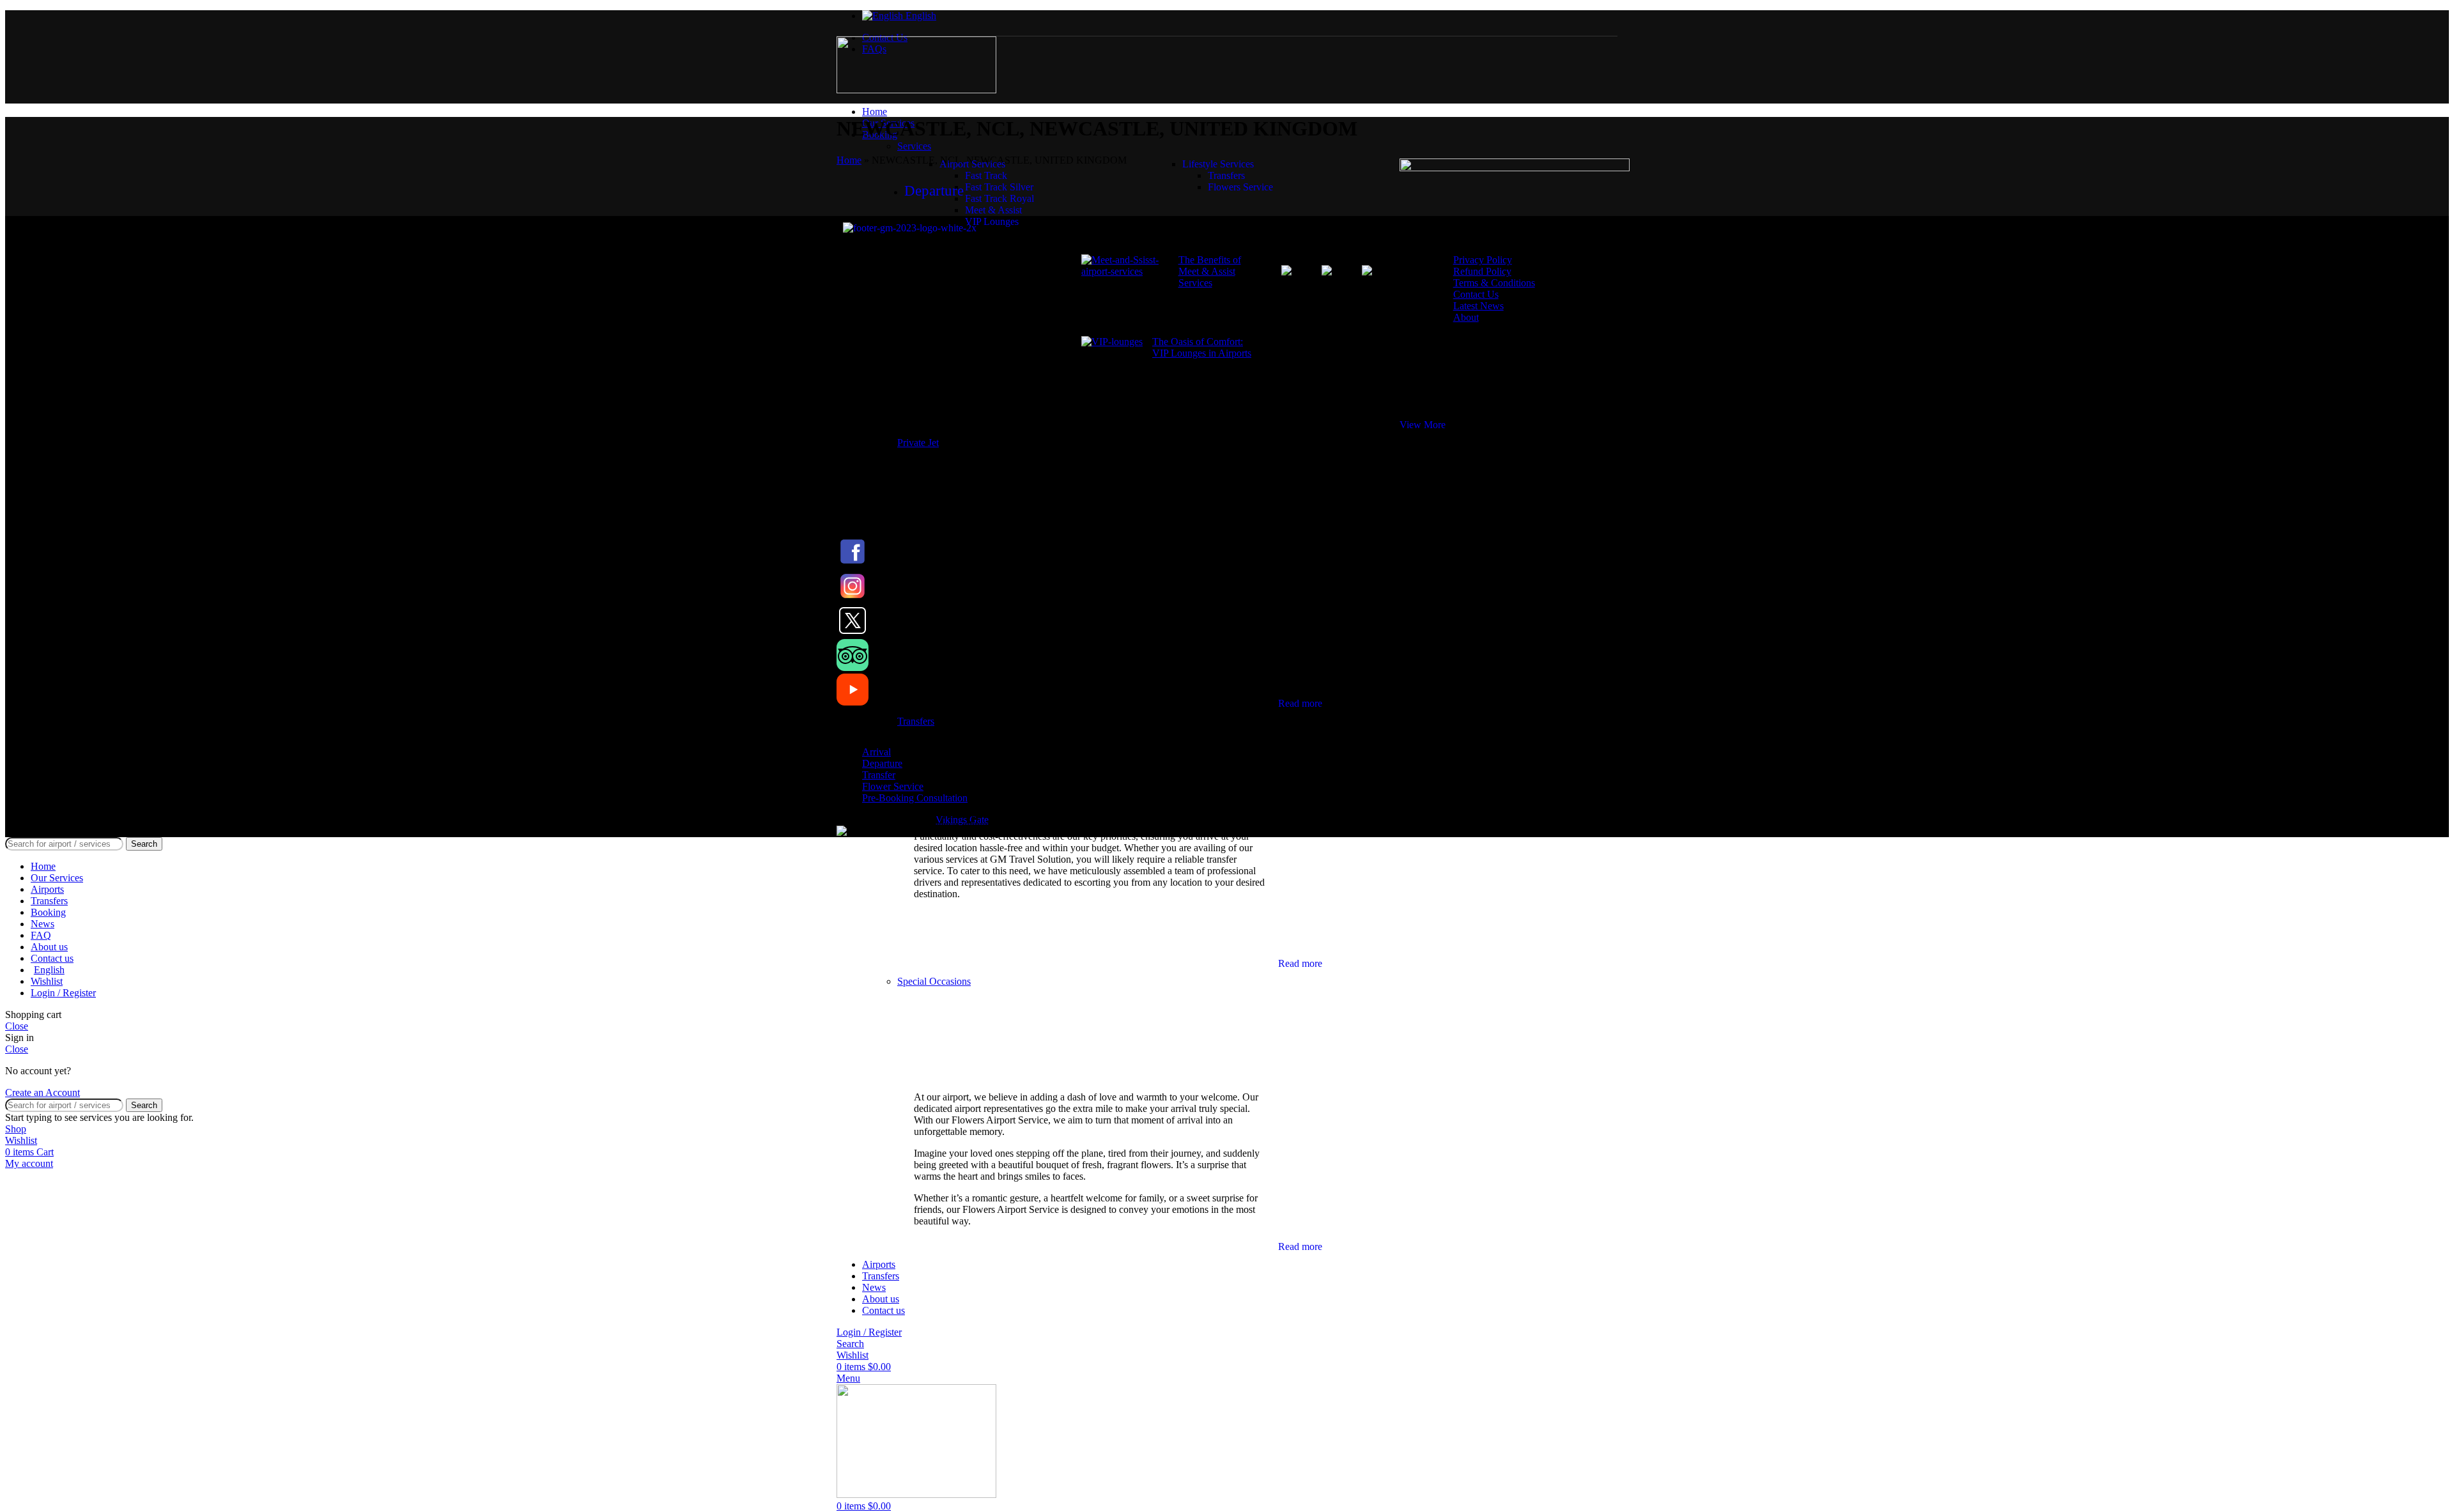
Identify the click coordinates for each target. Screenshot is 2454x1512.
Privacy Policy (1483, 260)
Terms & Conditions (1494, 283)
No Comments (1204, 311)
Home (849, 160)
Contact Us (1476, 294)
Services (914, 146)
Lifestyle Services (1218, 164)
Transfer (879, 775)
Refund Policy (1482, 271)
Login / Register (63, 993)
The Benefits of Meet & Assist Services (1210, 271)
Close (17, 1026)
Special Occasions (934, 981)
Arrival (876, 752)
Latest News (1478, 306)
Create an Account (42, 1092)
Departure (882, 763)
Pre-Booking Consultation (915, 798)
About (1466, 317)
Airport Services (972, 164)
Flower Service (893, 786)
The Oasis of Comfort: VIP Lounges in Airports (1202, 347)
